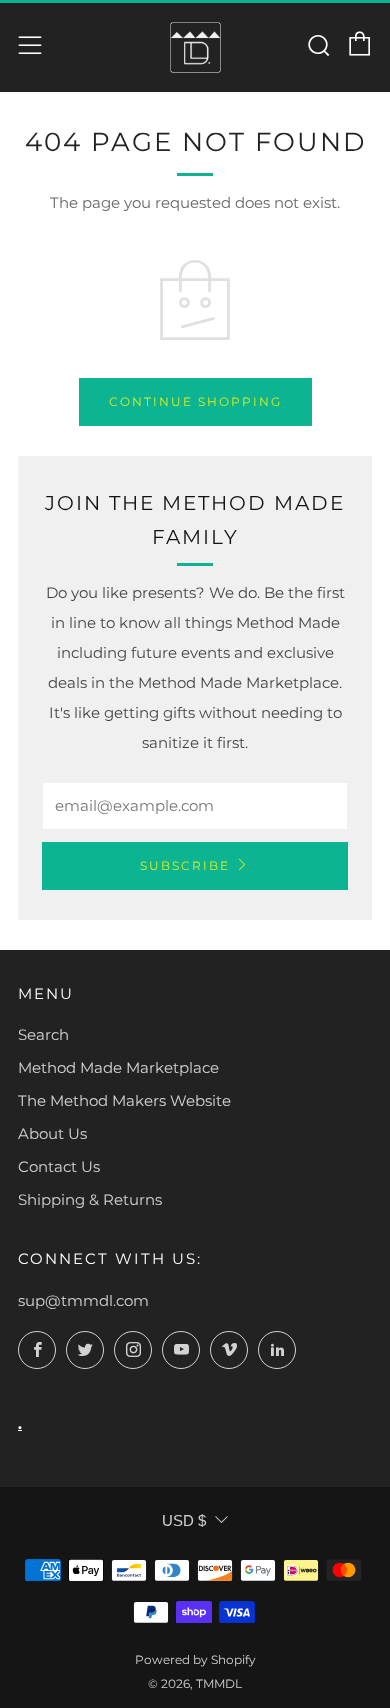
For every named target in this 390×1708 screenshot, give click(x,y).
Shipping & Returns (90, 1199)
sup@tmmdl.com (83, 1300)
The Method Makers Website (124, 1100)
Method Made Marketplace (118, 1067)
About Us (52, 1133)
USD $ (184, 1520)
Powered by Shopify (195, 1659)
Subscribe (185, 865)
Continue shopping (195, 401)
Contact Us (59, 1166)
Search (43, 1034)
